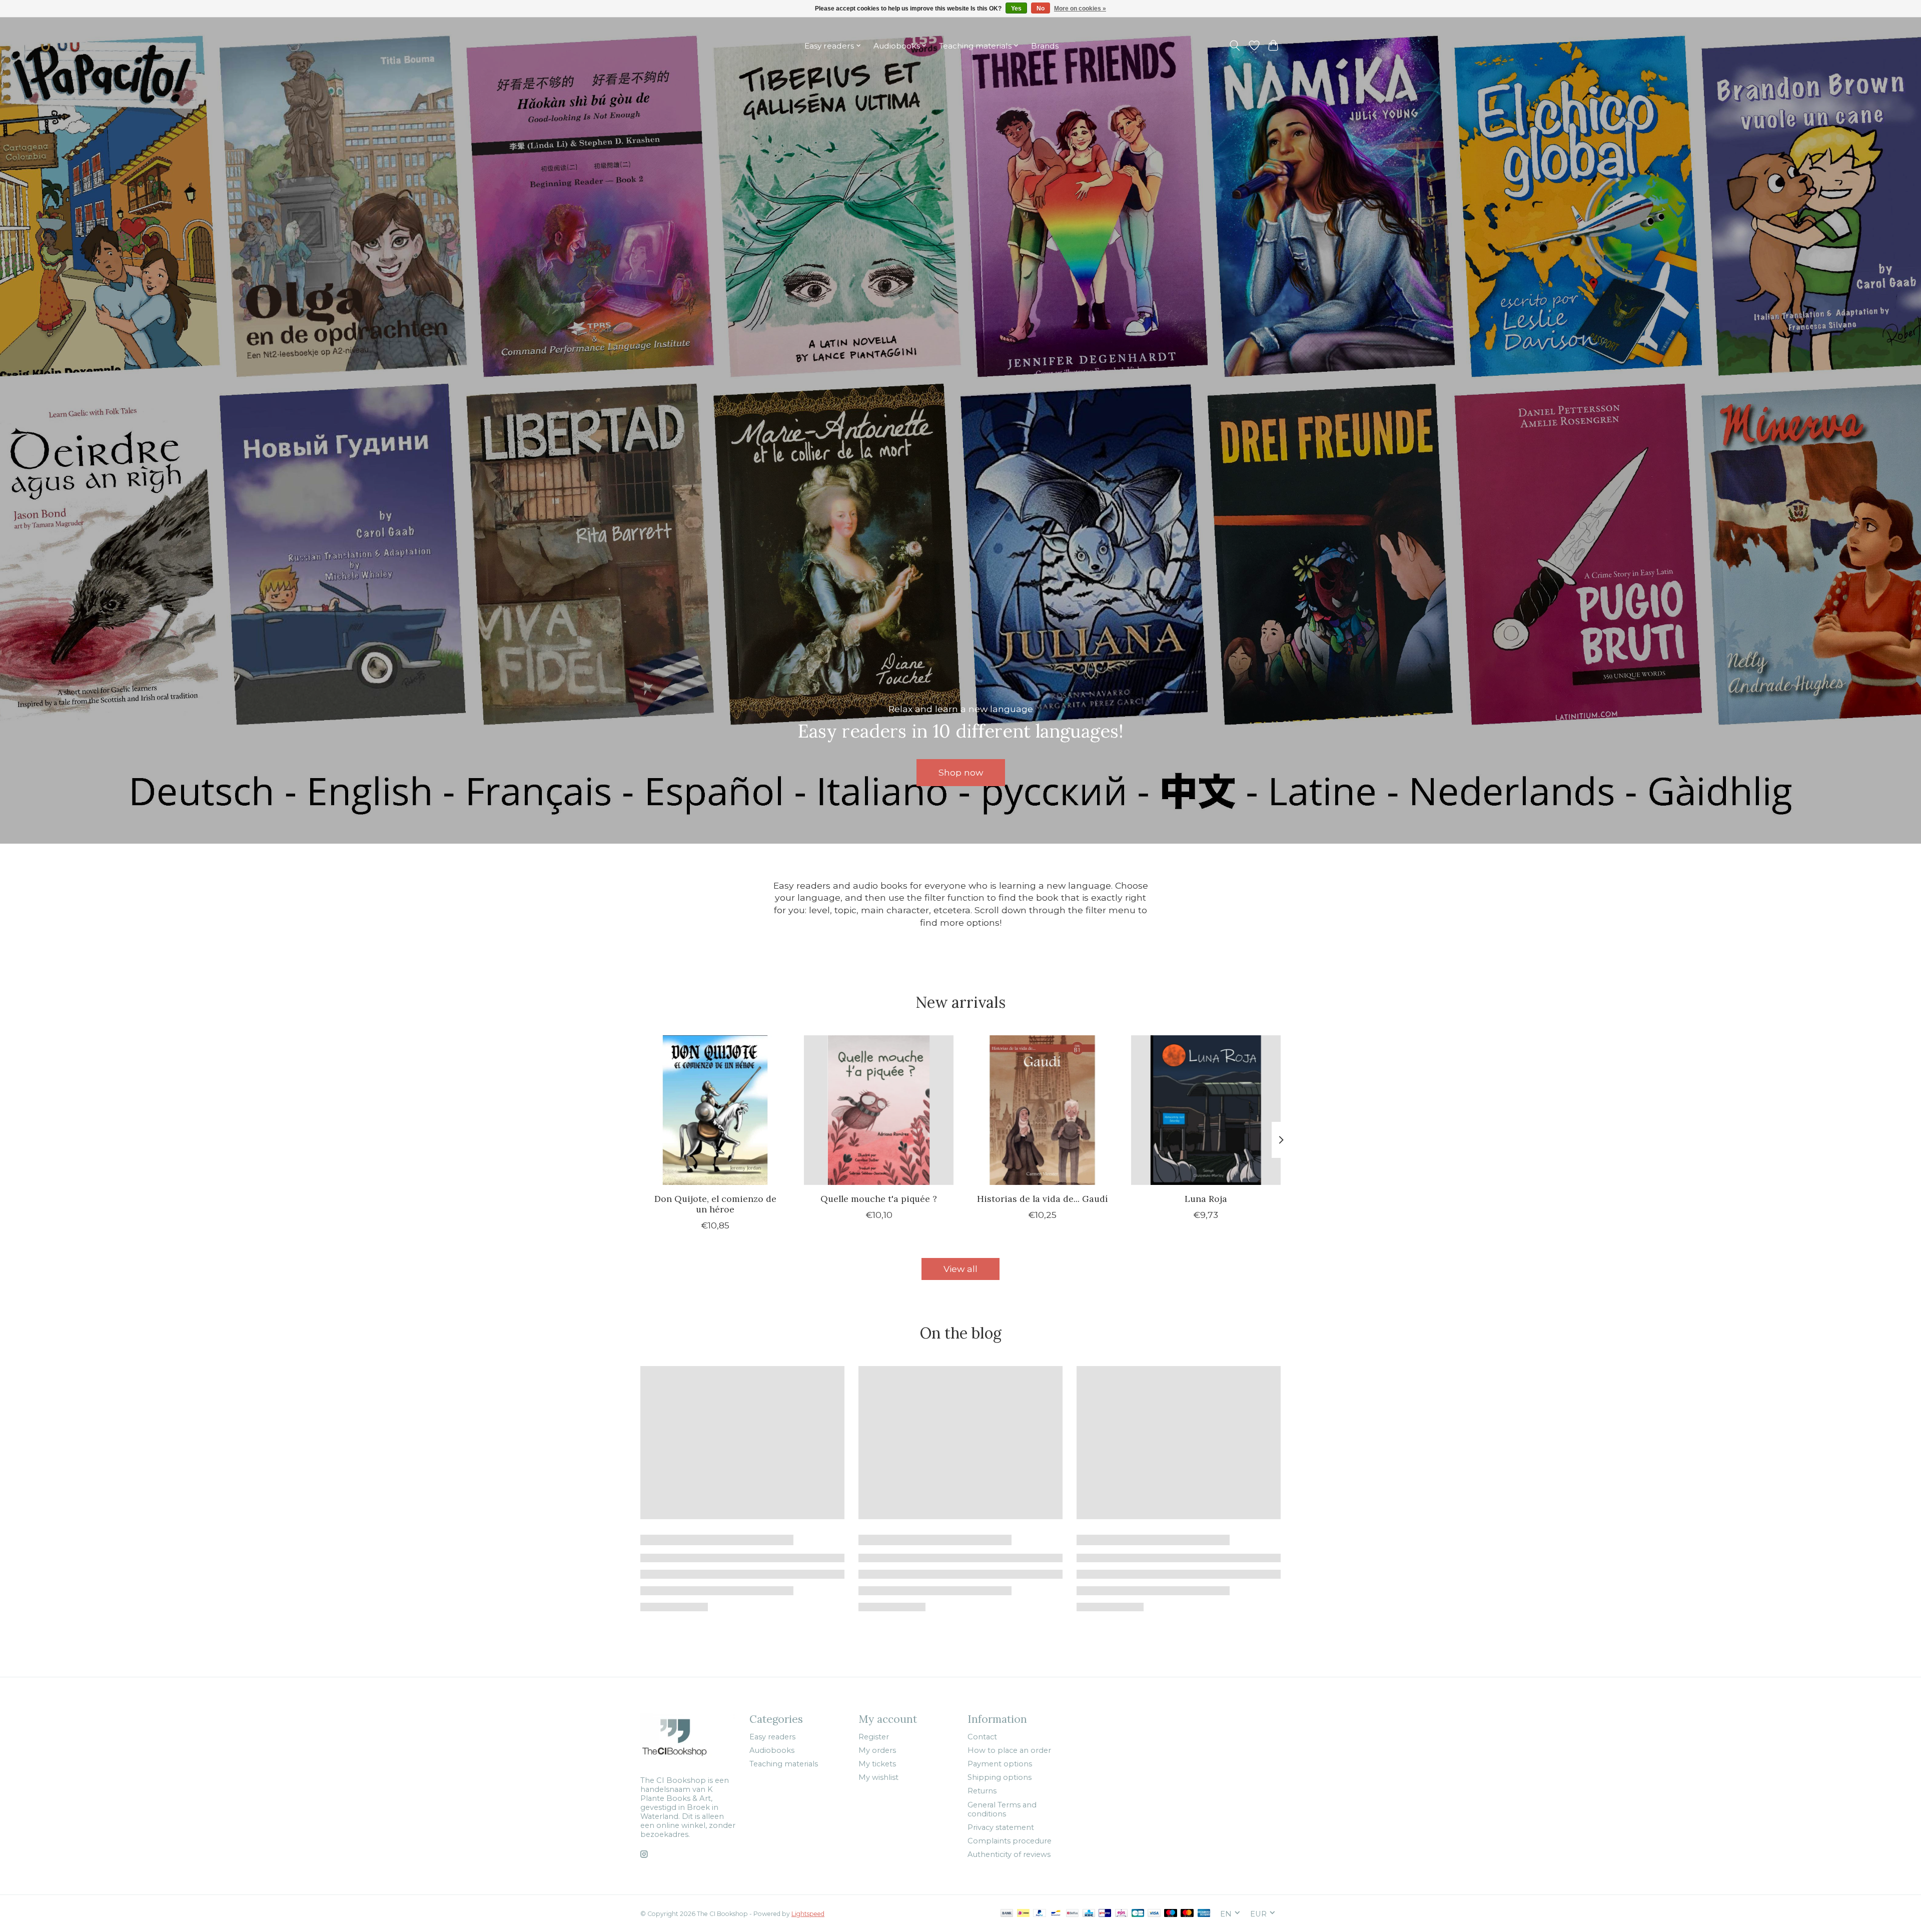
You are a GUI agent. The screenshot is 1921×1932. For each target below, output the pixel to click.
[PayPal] (1040, 1914)
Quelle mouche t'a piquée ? (879, 1199)
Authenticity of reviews (1009, 1854)
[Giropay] (1105, 1914)
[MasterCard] (1187, 1914)
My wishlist (878, 1777)
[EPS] (1121, 1914)
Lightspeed (808, 1914)
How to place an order (1009, 1750)
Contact (982, 1737)
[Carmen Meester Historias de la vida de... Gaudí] (1042, 1110)
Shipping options (1000, 1777)
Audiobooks (772, 1750)
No (1041, 9)
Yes (1016, 9)
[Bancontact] (1056, 1914)
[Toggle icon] (1235, 46)
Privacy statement (1001, 1827)
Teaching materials (784, 1764)
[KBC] (1089, 1914)
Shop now (961, 772)
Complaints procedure (1010, 1841)
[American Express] (1204, 1914)
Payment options (1000, 1764)
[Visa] (1154, 1914)
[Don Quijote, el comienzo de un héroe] (715, 1110)
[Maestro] (1171, 1914)
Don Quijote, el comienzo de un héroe (715, 1204)
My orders (877, 1750)
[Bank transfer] (1007, 1914)
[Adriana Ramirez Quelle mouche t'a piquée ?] (879, 1110)
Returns (982, 1791)
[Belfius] (1072, 1914)
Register (874, 1737)
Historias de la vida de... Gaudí (1042, 1199)
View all (960, 1269)
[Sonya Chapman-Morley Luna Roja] (1206, 1110)
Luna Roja (1206, 1199)
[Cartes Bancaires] (1138, 1914)
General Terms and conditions (1002, 1809)
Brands (1045, 46)
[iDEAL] (1023, 1914)
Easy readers (772, 1737)
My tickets (877, 1764)
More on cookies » (1080, 9)
